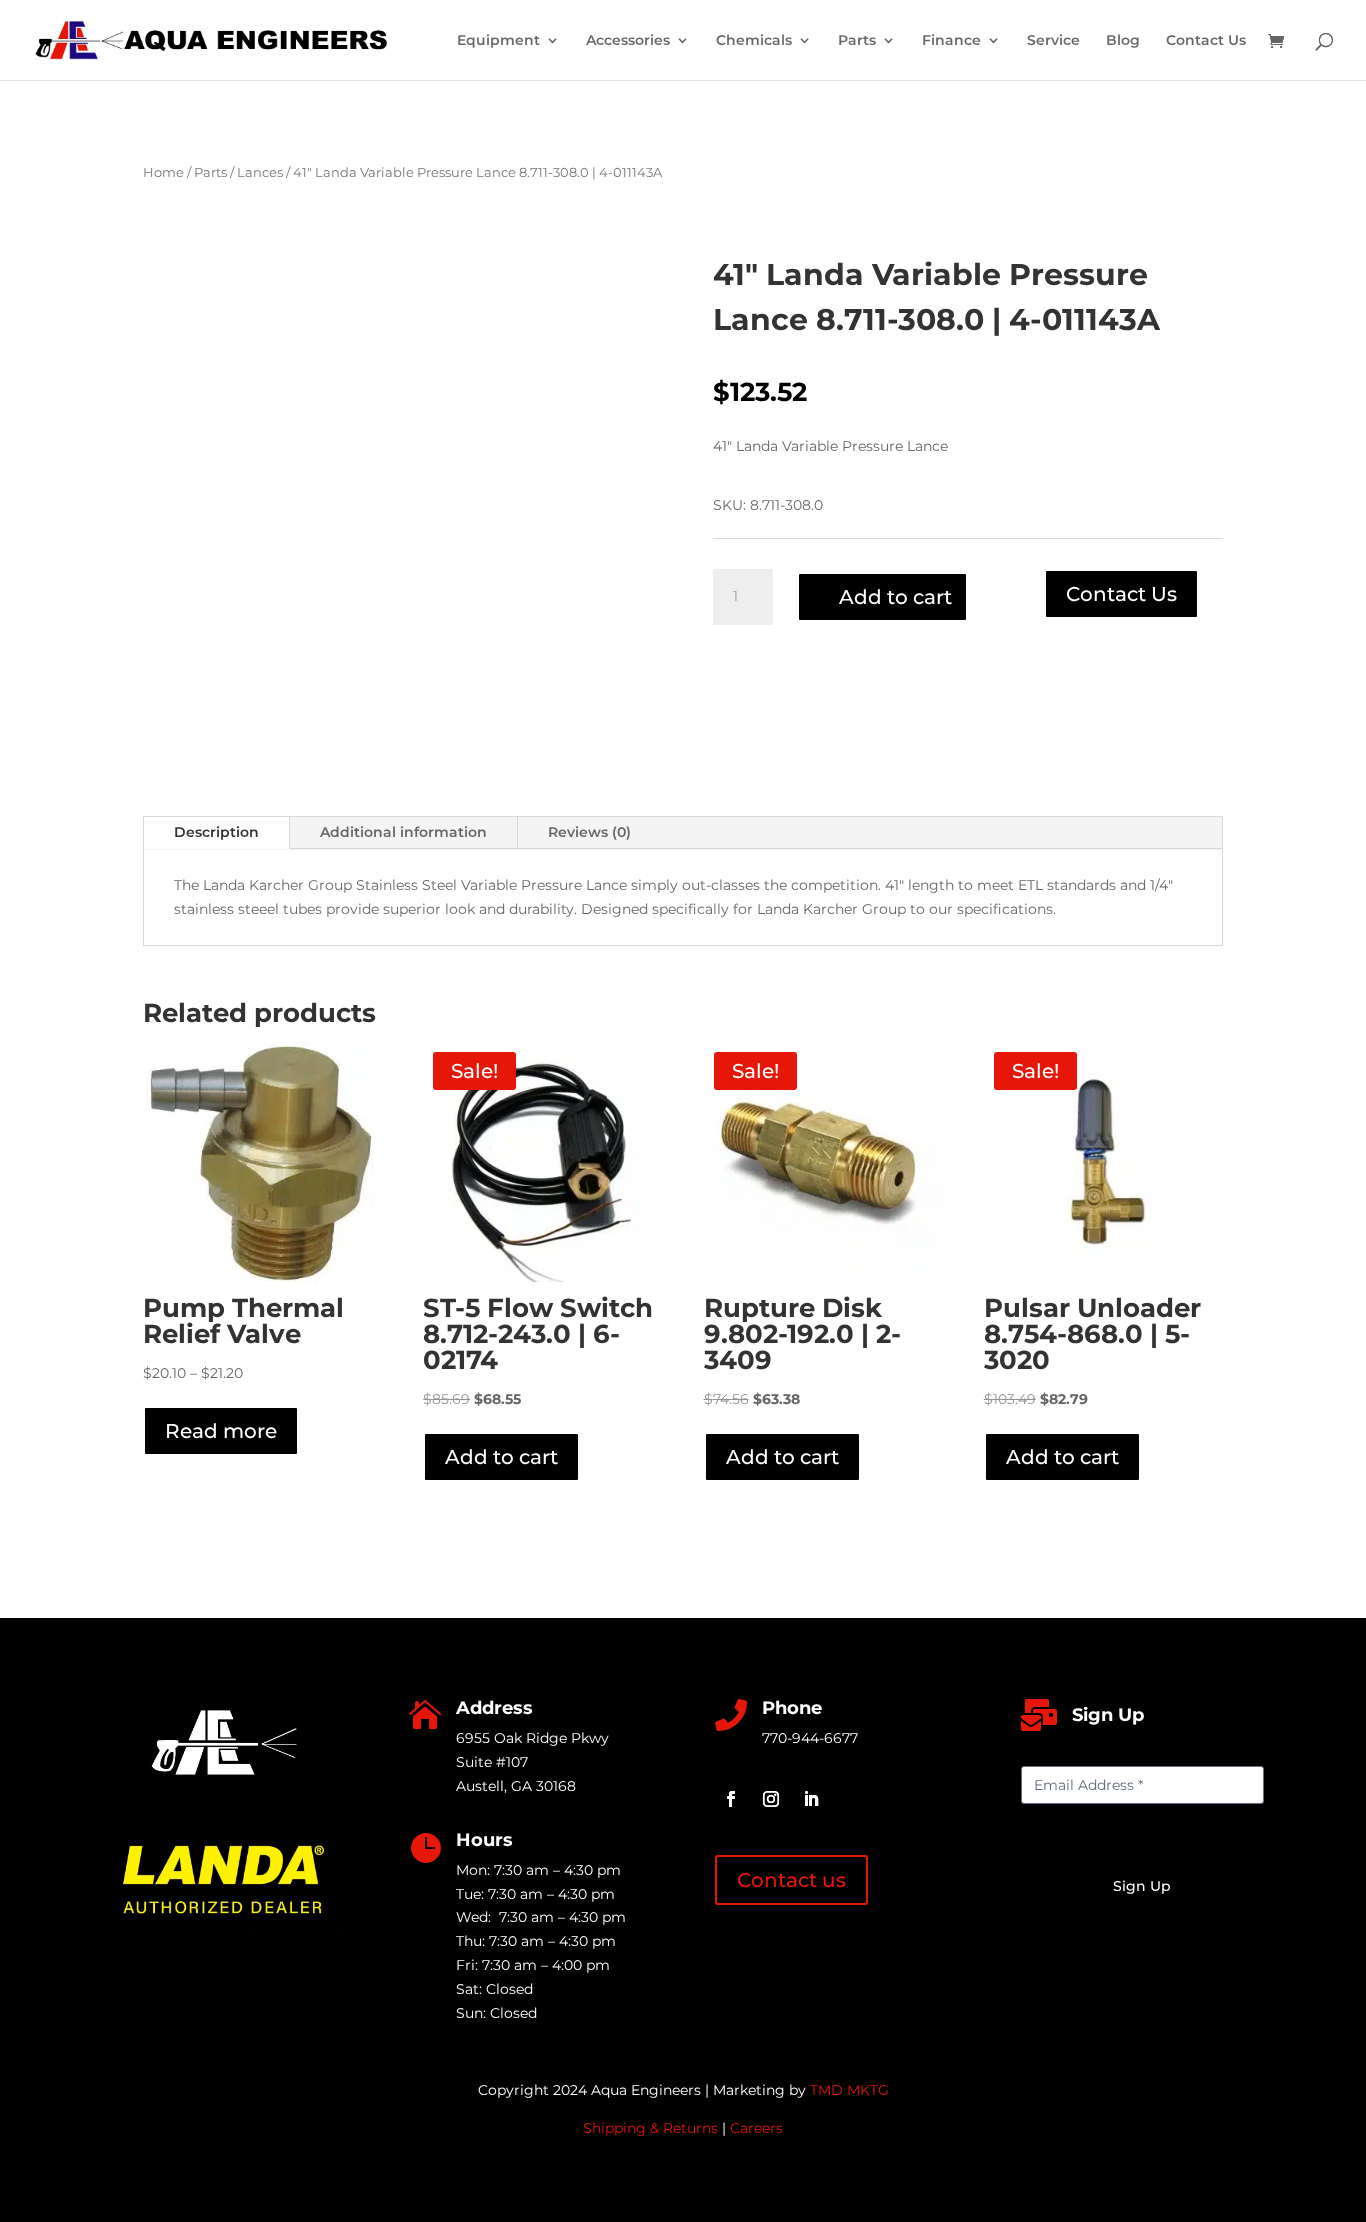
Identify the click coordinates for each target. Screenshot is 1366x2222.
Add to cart (895, 597)
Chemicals (754, 41)
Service (1053, 41)
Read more (221, 1431)
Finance (951, 41)
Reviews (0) (589, 832)
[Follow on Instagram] (771, 1799)
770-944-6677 (810, 1738)
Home (163, 172)
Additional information (403, 832)
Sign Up (1142, 1886)
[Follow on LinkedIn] (811, 1799)
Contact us (791, 1880)
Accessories (628, 41)
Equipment (498, 41)
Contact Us (1206, 41)
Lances (260, 172)
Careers (756, 2128)
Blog (1123, 41)
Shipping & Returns (650, 2128)
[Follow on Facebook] (731, 1799)
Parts (857, 41)
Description (216, 832)
